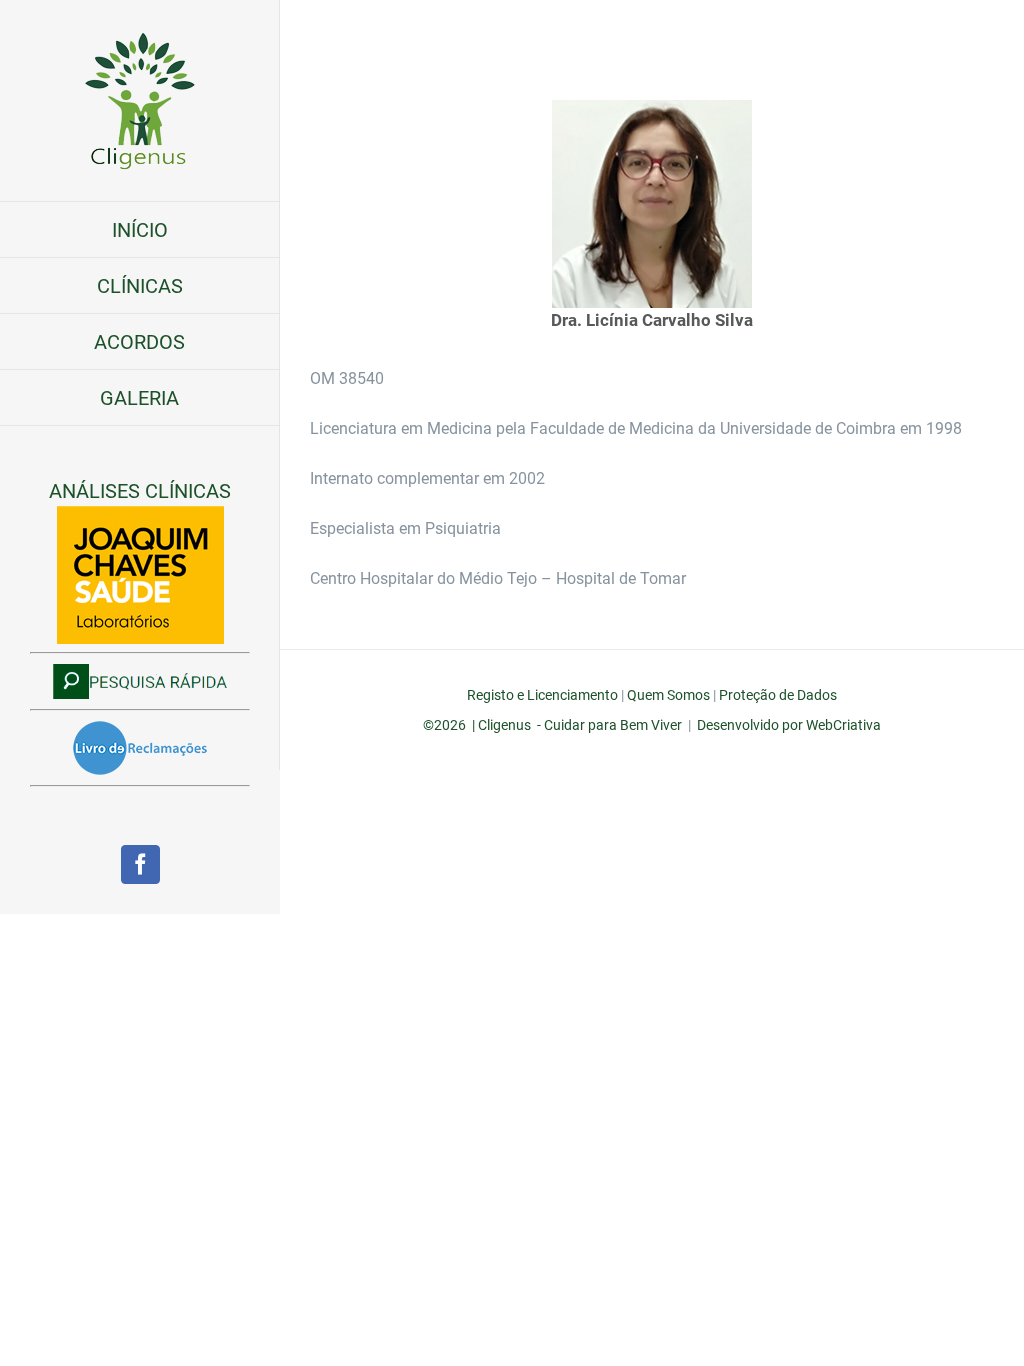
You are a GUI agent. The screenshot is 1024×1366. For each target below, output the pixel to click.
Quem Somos (668, 695)
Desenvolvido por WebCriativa (789, 725)
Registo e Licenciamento (542, 695)
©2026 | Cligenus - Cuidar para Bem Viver (552, 725)
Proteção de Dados (778, 695)
